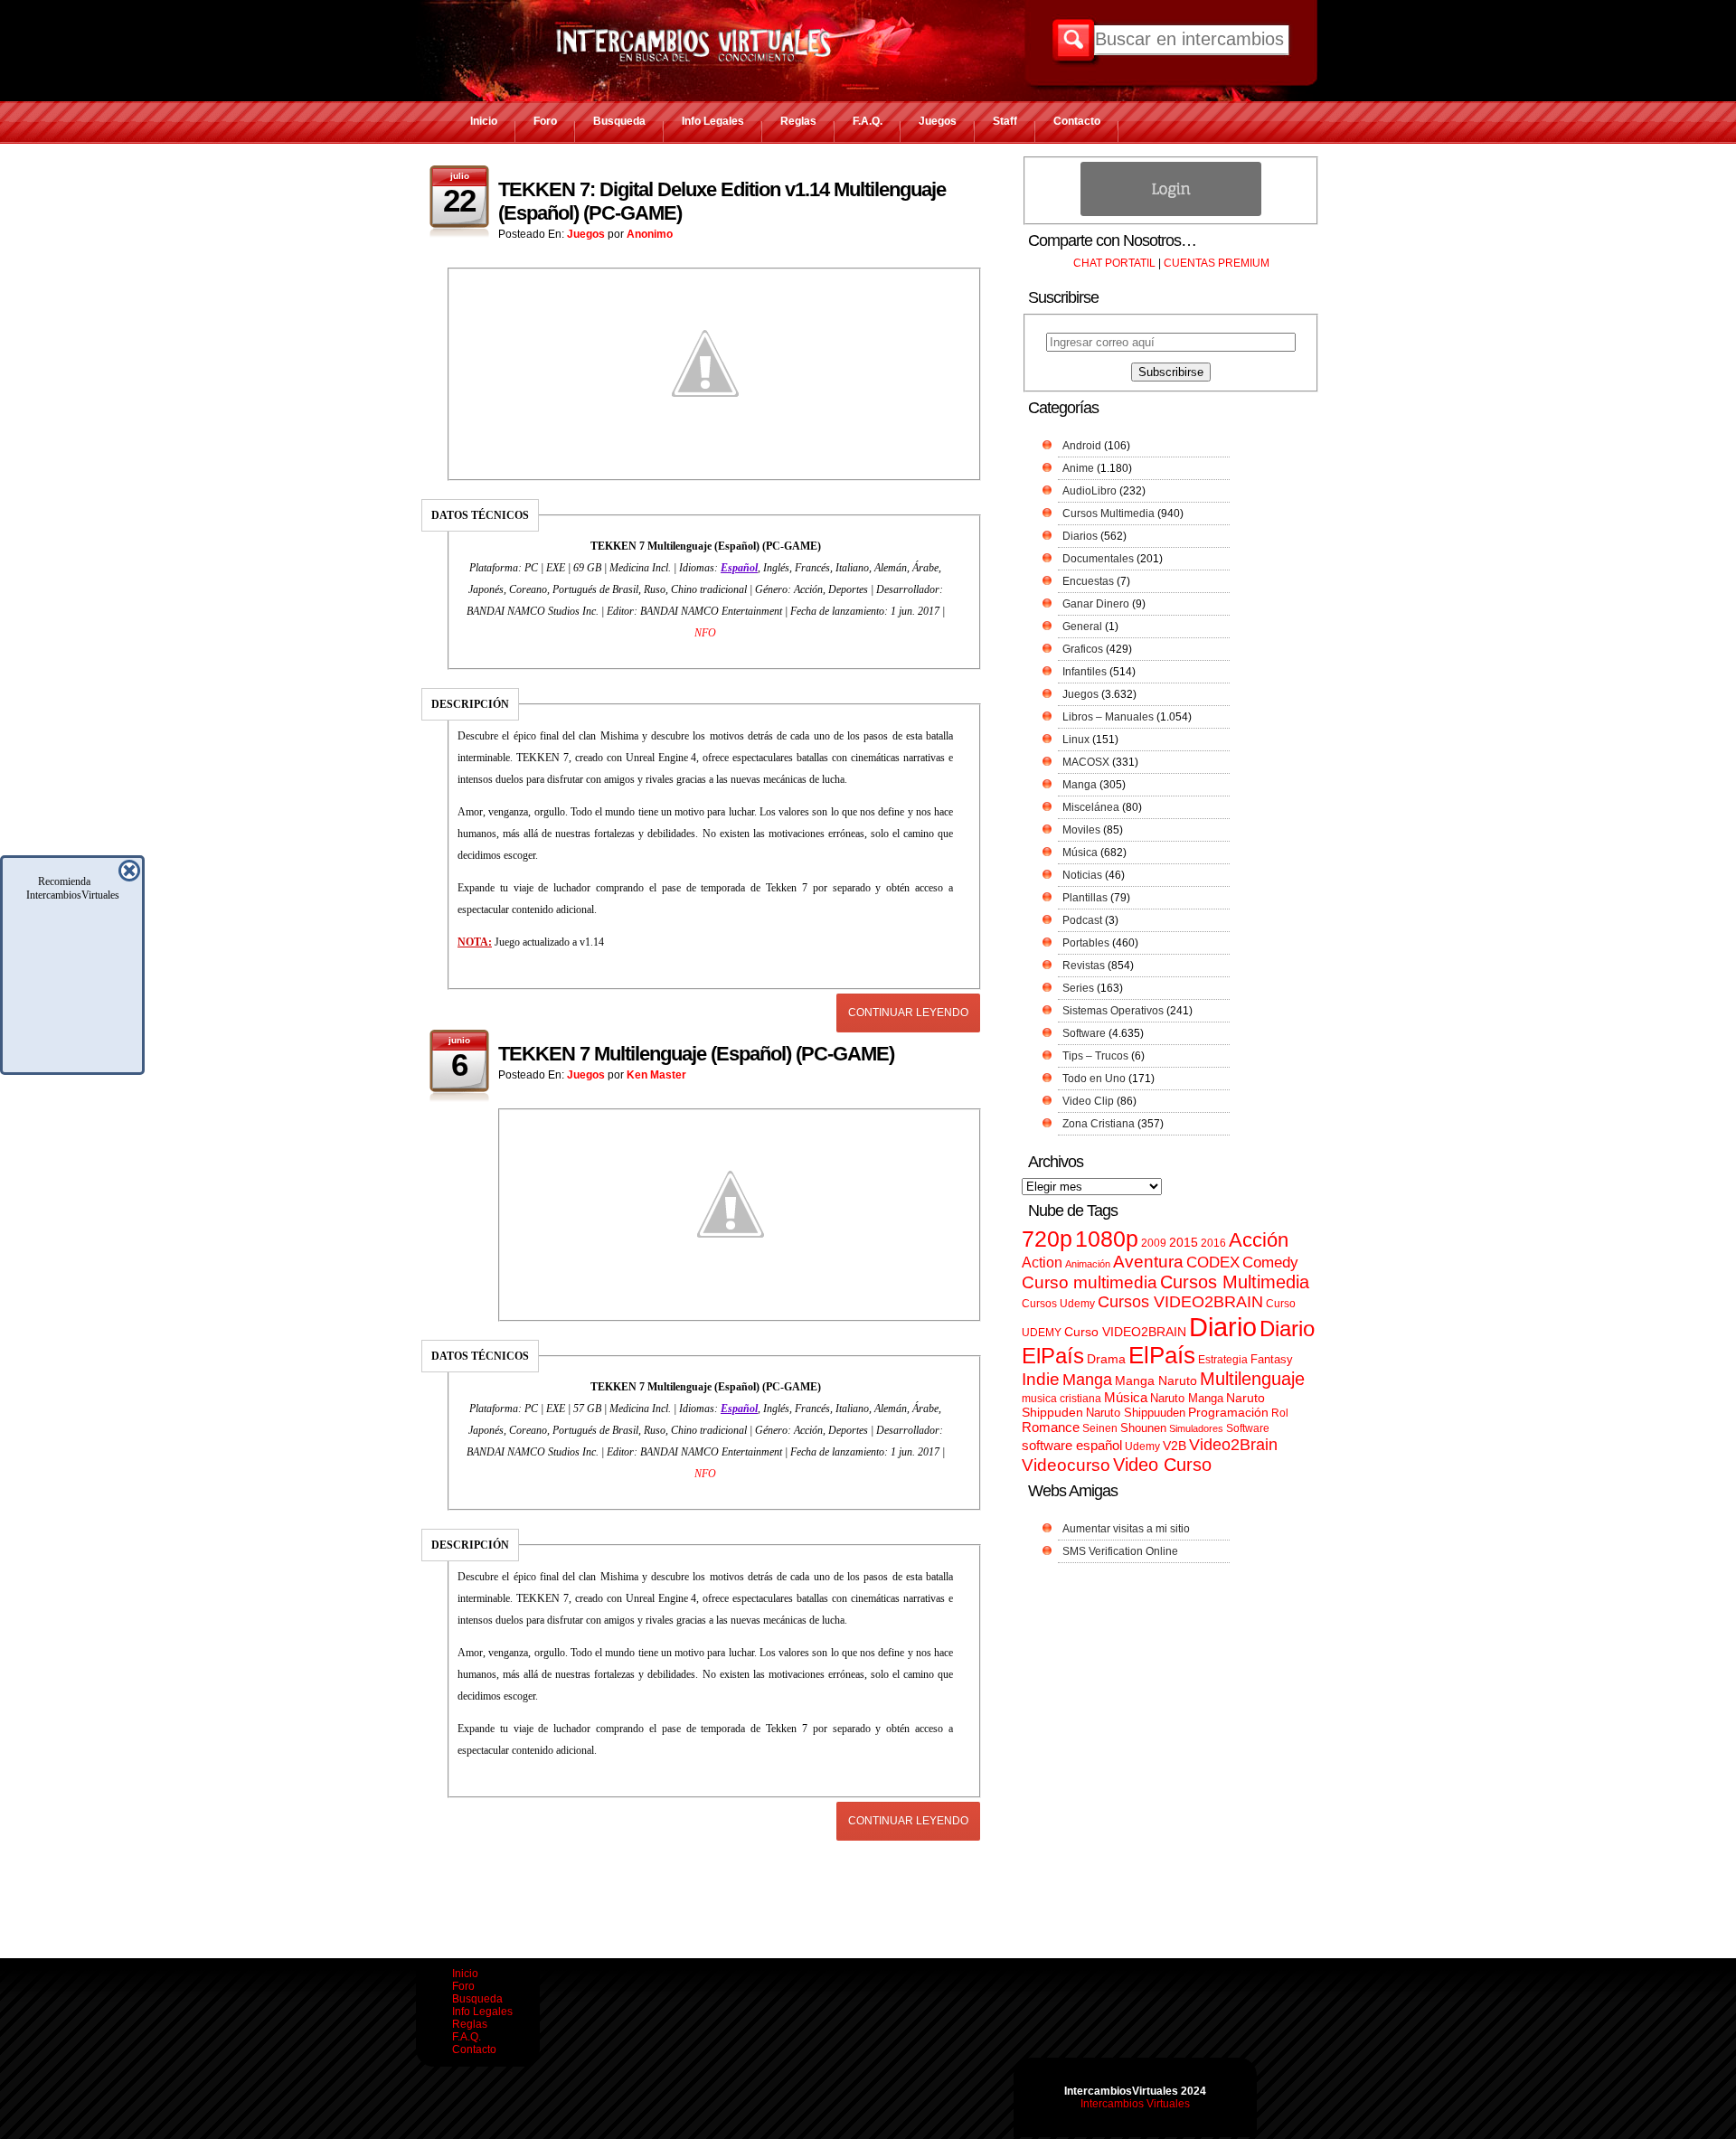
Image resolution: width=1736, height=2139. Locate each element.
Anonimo (650, 234)
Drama (1106, 1359)
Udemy (1142, 1446)
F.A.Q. (868, 121)
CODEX (1213, 1262)
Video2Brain (1233, 1444)
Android (1082, 446)
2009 (1154, 1243)
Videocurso (1066, 1465)
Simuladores (1196, 1428)
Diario (1223, 1327)
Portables (1086, 943)
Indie (1041, 1379)
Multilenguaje (1252, 1379)
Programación (1228, 1412)
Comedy (1270, 1262)
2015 (1184, 1243)
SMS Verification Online (1120, 1551)
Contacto (1077, 121)
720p (1047, 1239)
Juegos (938, 121)
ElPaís (1162, 1355)
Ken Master (656, 1075)
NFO (705, 633)
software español (1072, 1446)
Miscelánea (1091, 807)
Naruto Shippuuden (1136, 1413)
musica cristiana (1061, 1399)
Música (1080, 853)
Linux (1076, 740)
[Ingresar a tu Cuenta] (1171, 212)
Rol (1280, 1413)
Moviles (1081, 830)
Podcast (1082, 920)
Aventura (1148, 1262)
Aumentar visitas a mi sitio (1126, 1529)
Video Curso (1162, 1465)
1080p (1107, 1239)
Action (1042, 1262)
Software (1084, 1033)
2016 (1213, 1243)
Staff (1005, 121)
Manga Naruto (1156, 1381)
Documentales (1098, 559)
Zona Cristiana (1099, 1124)
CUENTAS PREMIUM (1217, 263)
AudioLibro (1090, 491)
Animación (1088, 1264)
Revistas (1084, 966)
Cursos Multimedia (1109, 514)
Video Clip (1088, 1101)
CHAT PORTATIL (1114, 263)
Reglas (798, 121)
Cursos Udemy (1058, 1304)
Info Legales (713, 121)
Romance (1051, 1427)
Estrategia (1223, 1360)
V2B (1175, 1446)
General (1082, 627)
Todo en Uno (1094, 1079)
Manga (1080, 785)
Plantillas (1085, 898)
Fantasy (1272, 1359)
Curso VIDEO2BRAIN (1125, 1332)
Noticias (1082, 875)
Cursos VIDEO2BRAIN (1180, 1302)
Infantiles (1085, 672)
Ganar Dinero (1096, 604)
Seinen (1100, 1428)
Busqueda (619, 121)
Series (1078, 988)
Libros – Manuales (1108, 717)
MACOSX (1086, 762)
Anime (1078, 468)
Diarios (1080, 536)
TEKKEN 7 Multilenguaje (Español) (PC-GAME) (696, 1054)
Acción (1259, 1240)
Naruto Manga (1187, 1398)
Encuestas (1088, 581)
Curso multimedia (1090, 1282)
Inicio (484, 121)
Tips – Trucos (1095, 1056)
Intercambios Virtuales (1135, 2104)
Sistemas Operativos (1113, 1011)
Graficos (1083, 649)
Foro (545, 121)
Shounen (1143, 1428)
